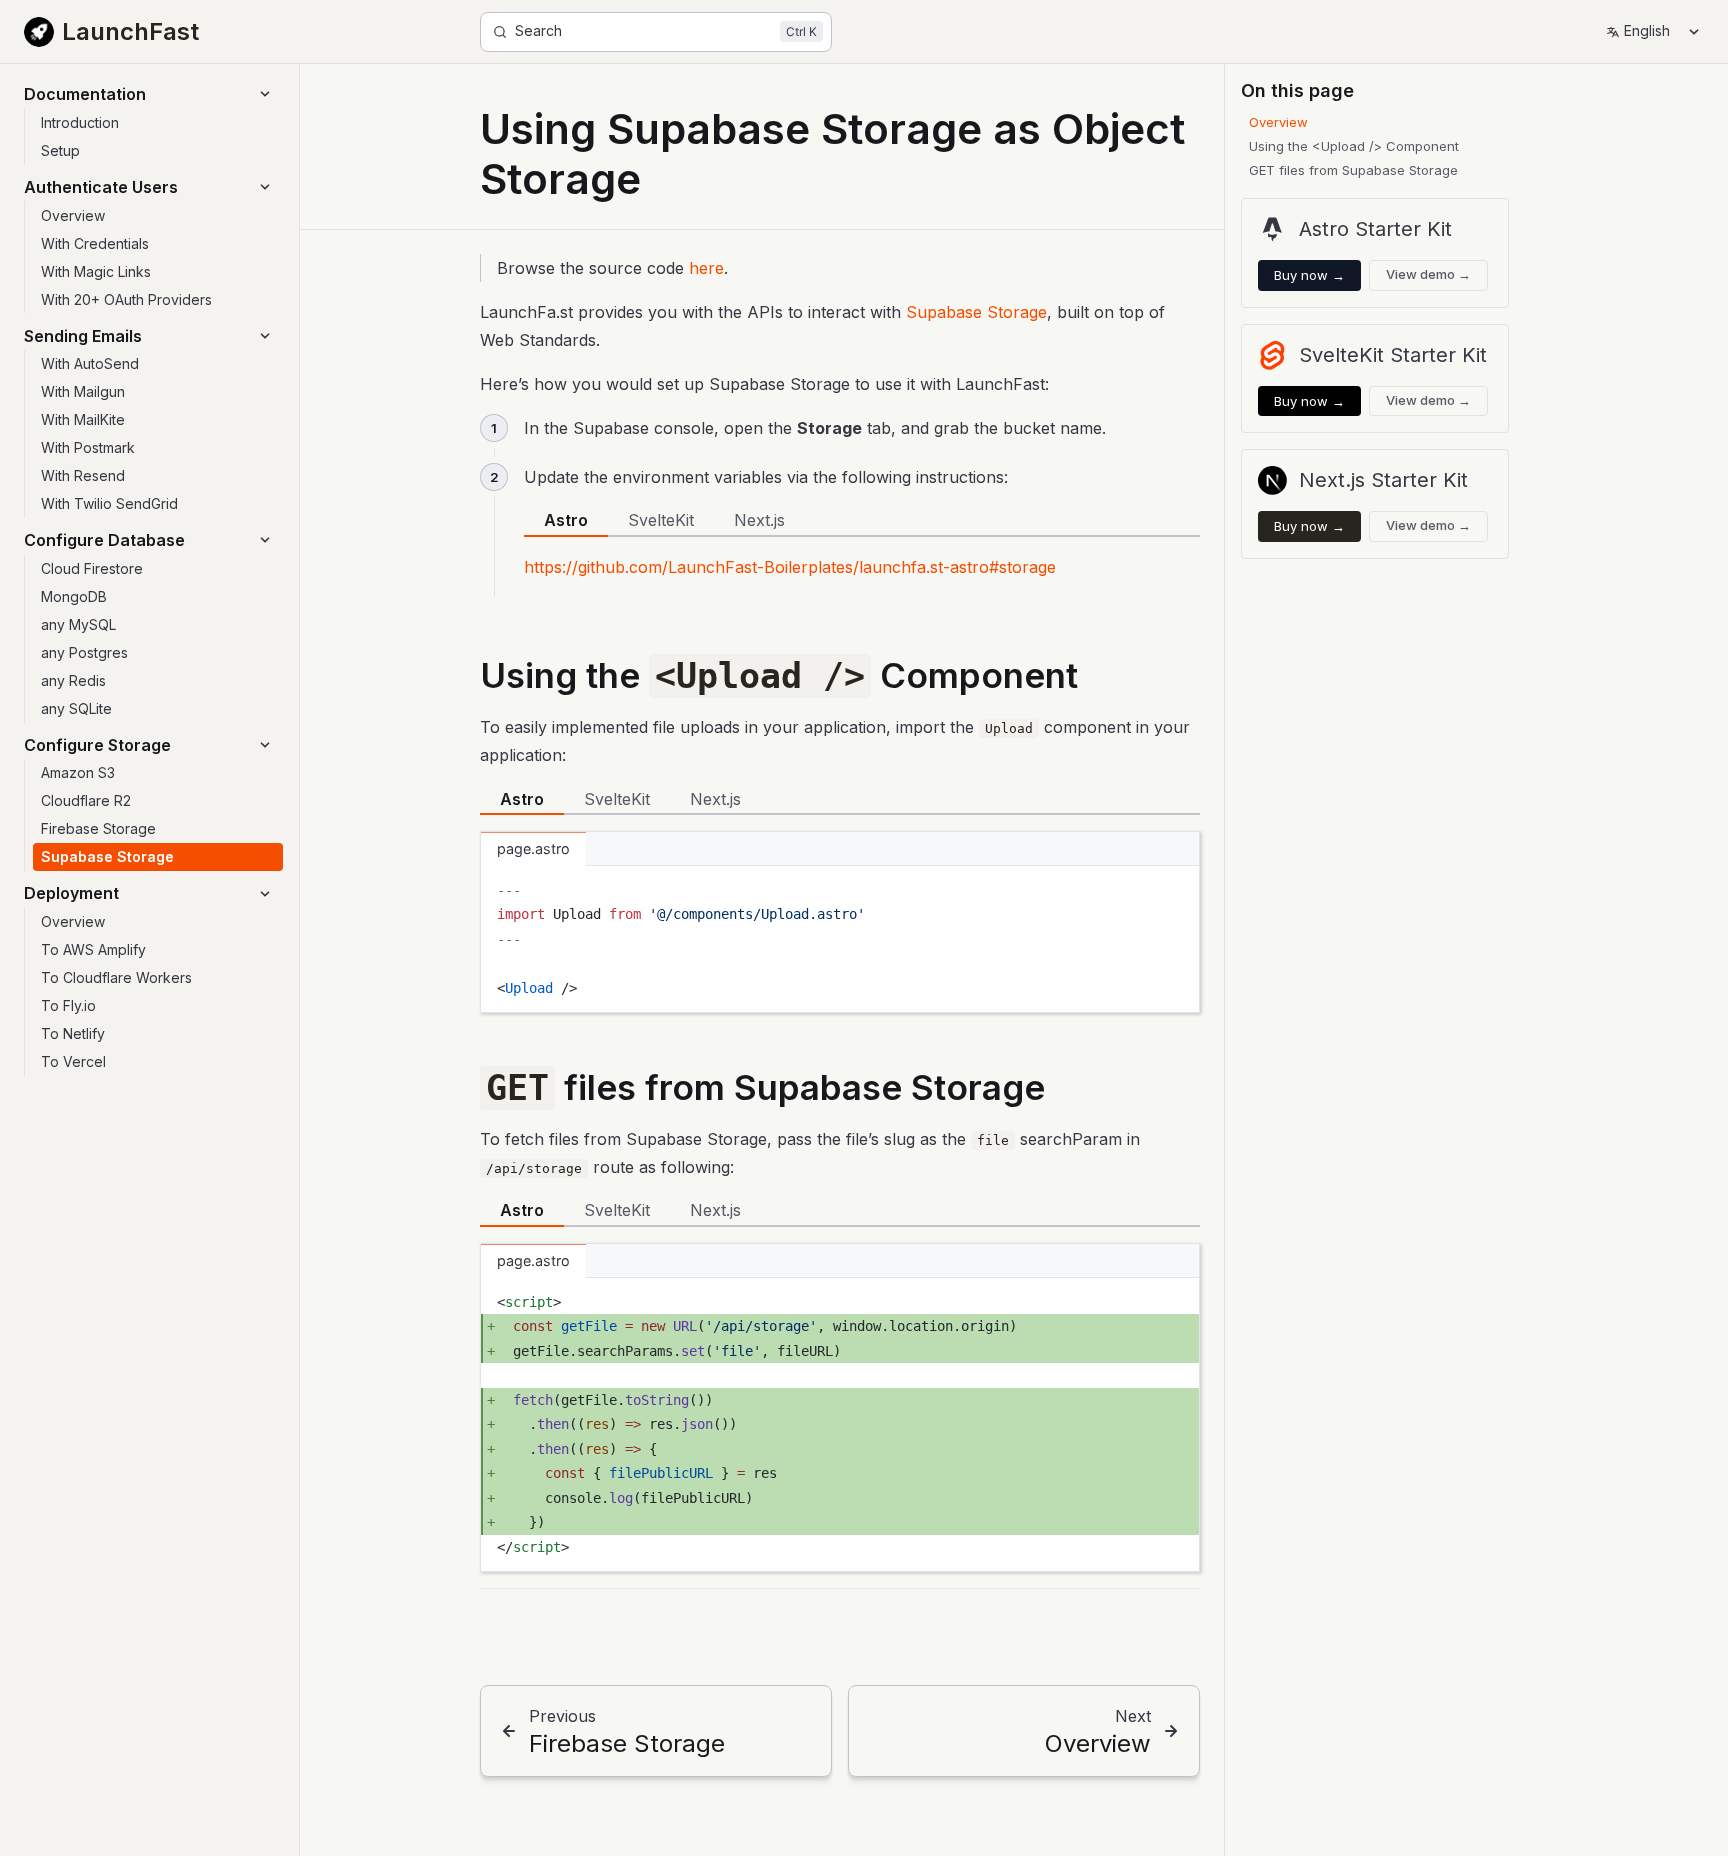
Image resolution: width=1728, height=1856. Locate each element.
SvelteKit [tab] (661, 520)
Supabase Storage (976, 312)
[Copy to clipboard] (1175, 889)
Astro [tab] (566, 520)
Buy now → (1309, 275)
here (706, 268)
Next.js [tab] (759, 520)
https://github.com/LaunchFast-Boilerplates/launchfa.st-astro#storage (790, 567)
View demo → (1428, 274)
